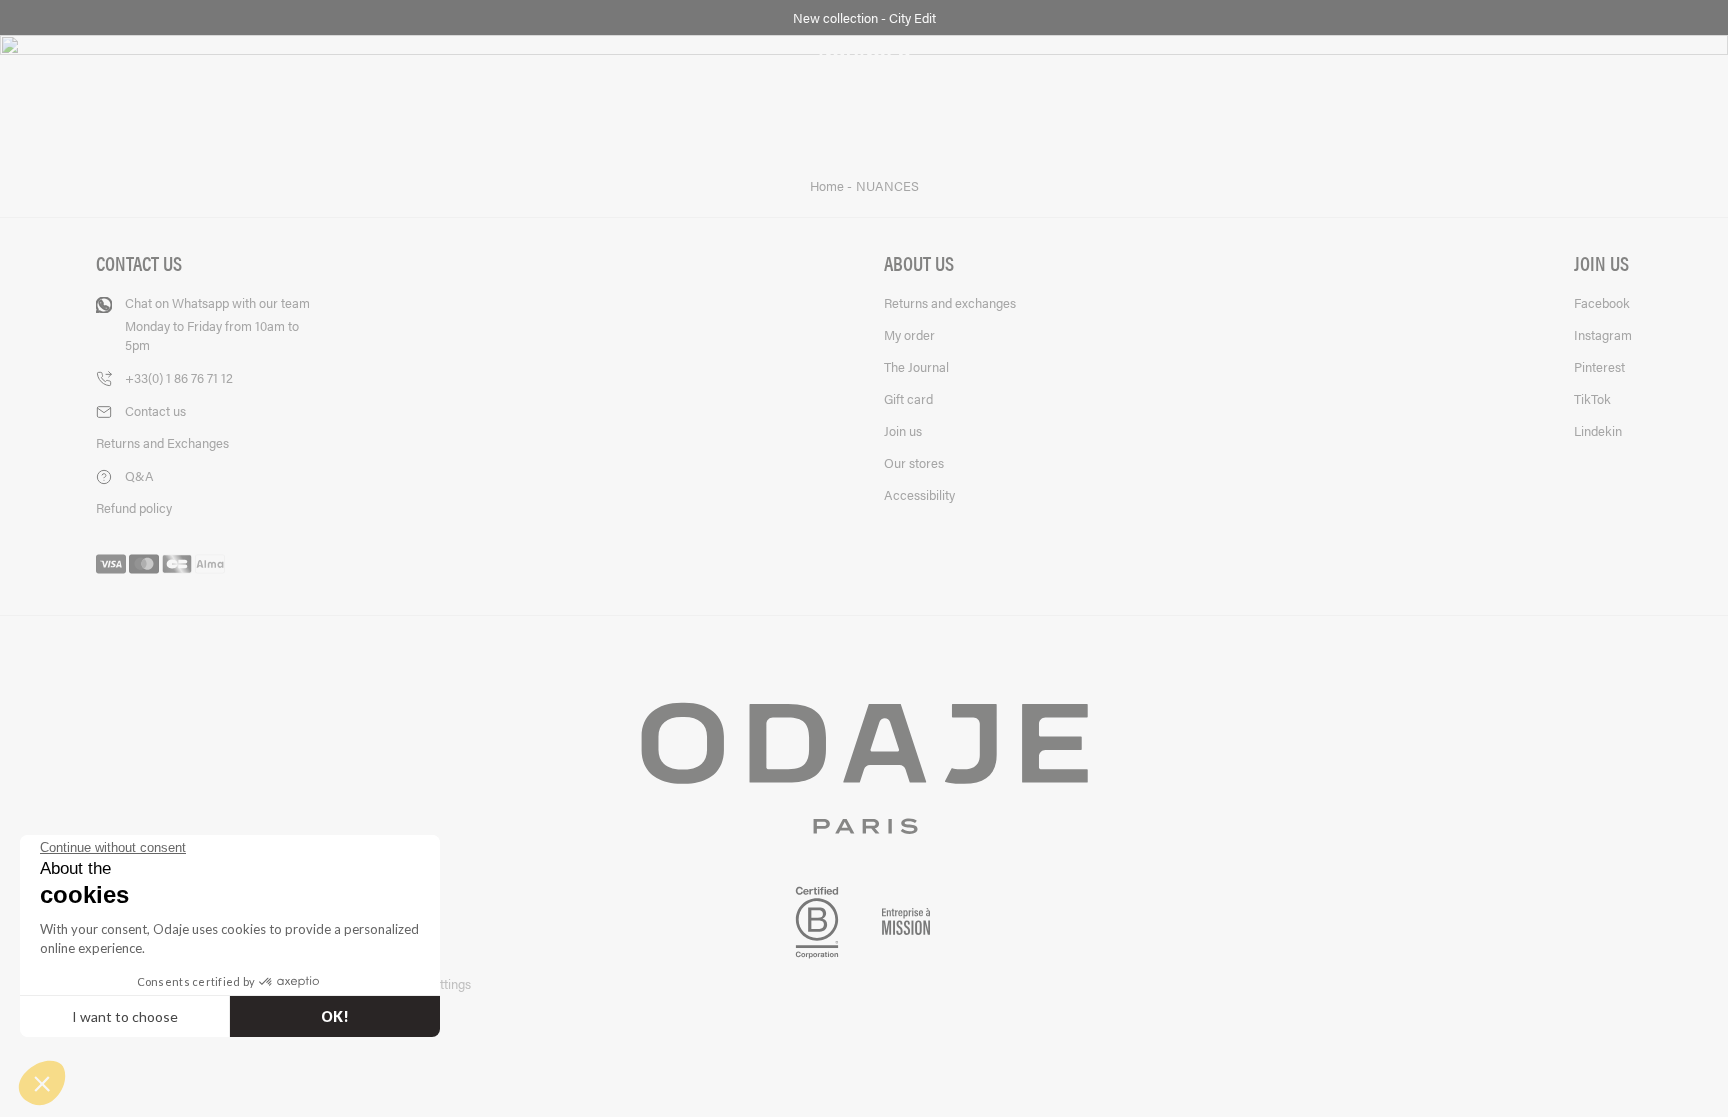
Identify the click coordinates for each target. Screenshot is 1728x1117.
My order (909, 334)
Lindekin (1598, 430)
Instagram (1603, 334)
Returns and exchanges (950, 302)
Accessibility (919, 494)
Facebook (1602, 302)
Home (828, 186)
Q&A (139, 475)
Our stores (914, 462)
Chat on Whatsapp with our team (217, 323)
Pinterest (1599, 366)
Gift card (908, 398)
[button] (42, 1083)
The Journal (916, 366)
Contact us (155, 410)
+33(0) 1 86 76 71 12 (179, 377)
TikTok (1592, 398)
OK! (335, 1016)
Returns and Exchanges (162, 442)
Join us (903, 430)
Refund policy (134, 507)
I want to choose (125, 1016)
